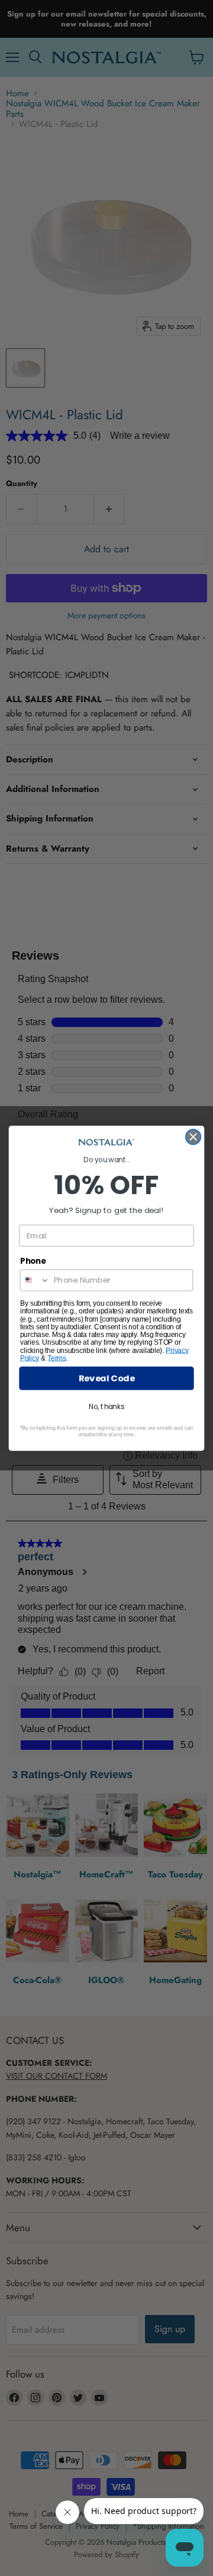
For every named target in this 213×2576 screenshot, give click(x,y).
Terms (57, 1358)
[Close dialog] (193, 1137)
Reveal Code (107, 1378)
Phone (33, 1260)
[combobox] (35, 1280)
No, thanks (106, 1406)
